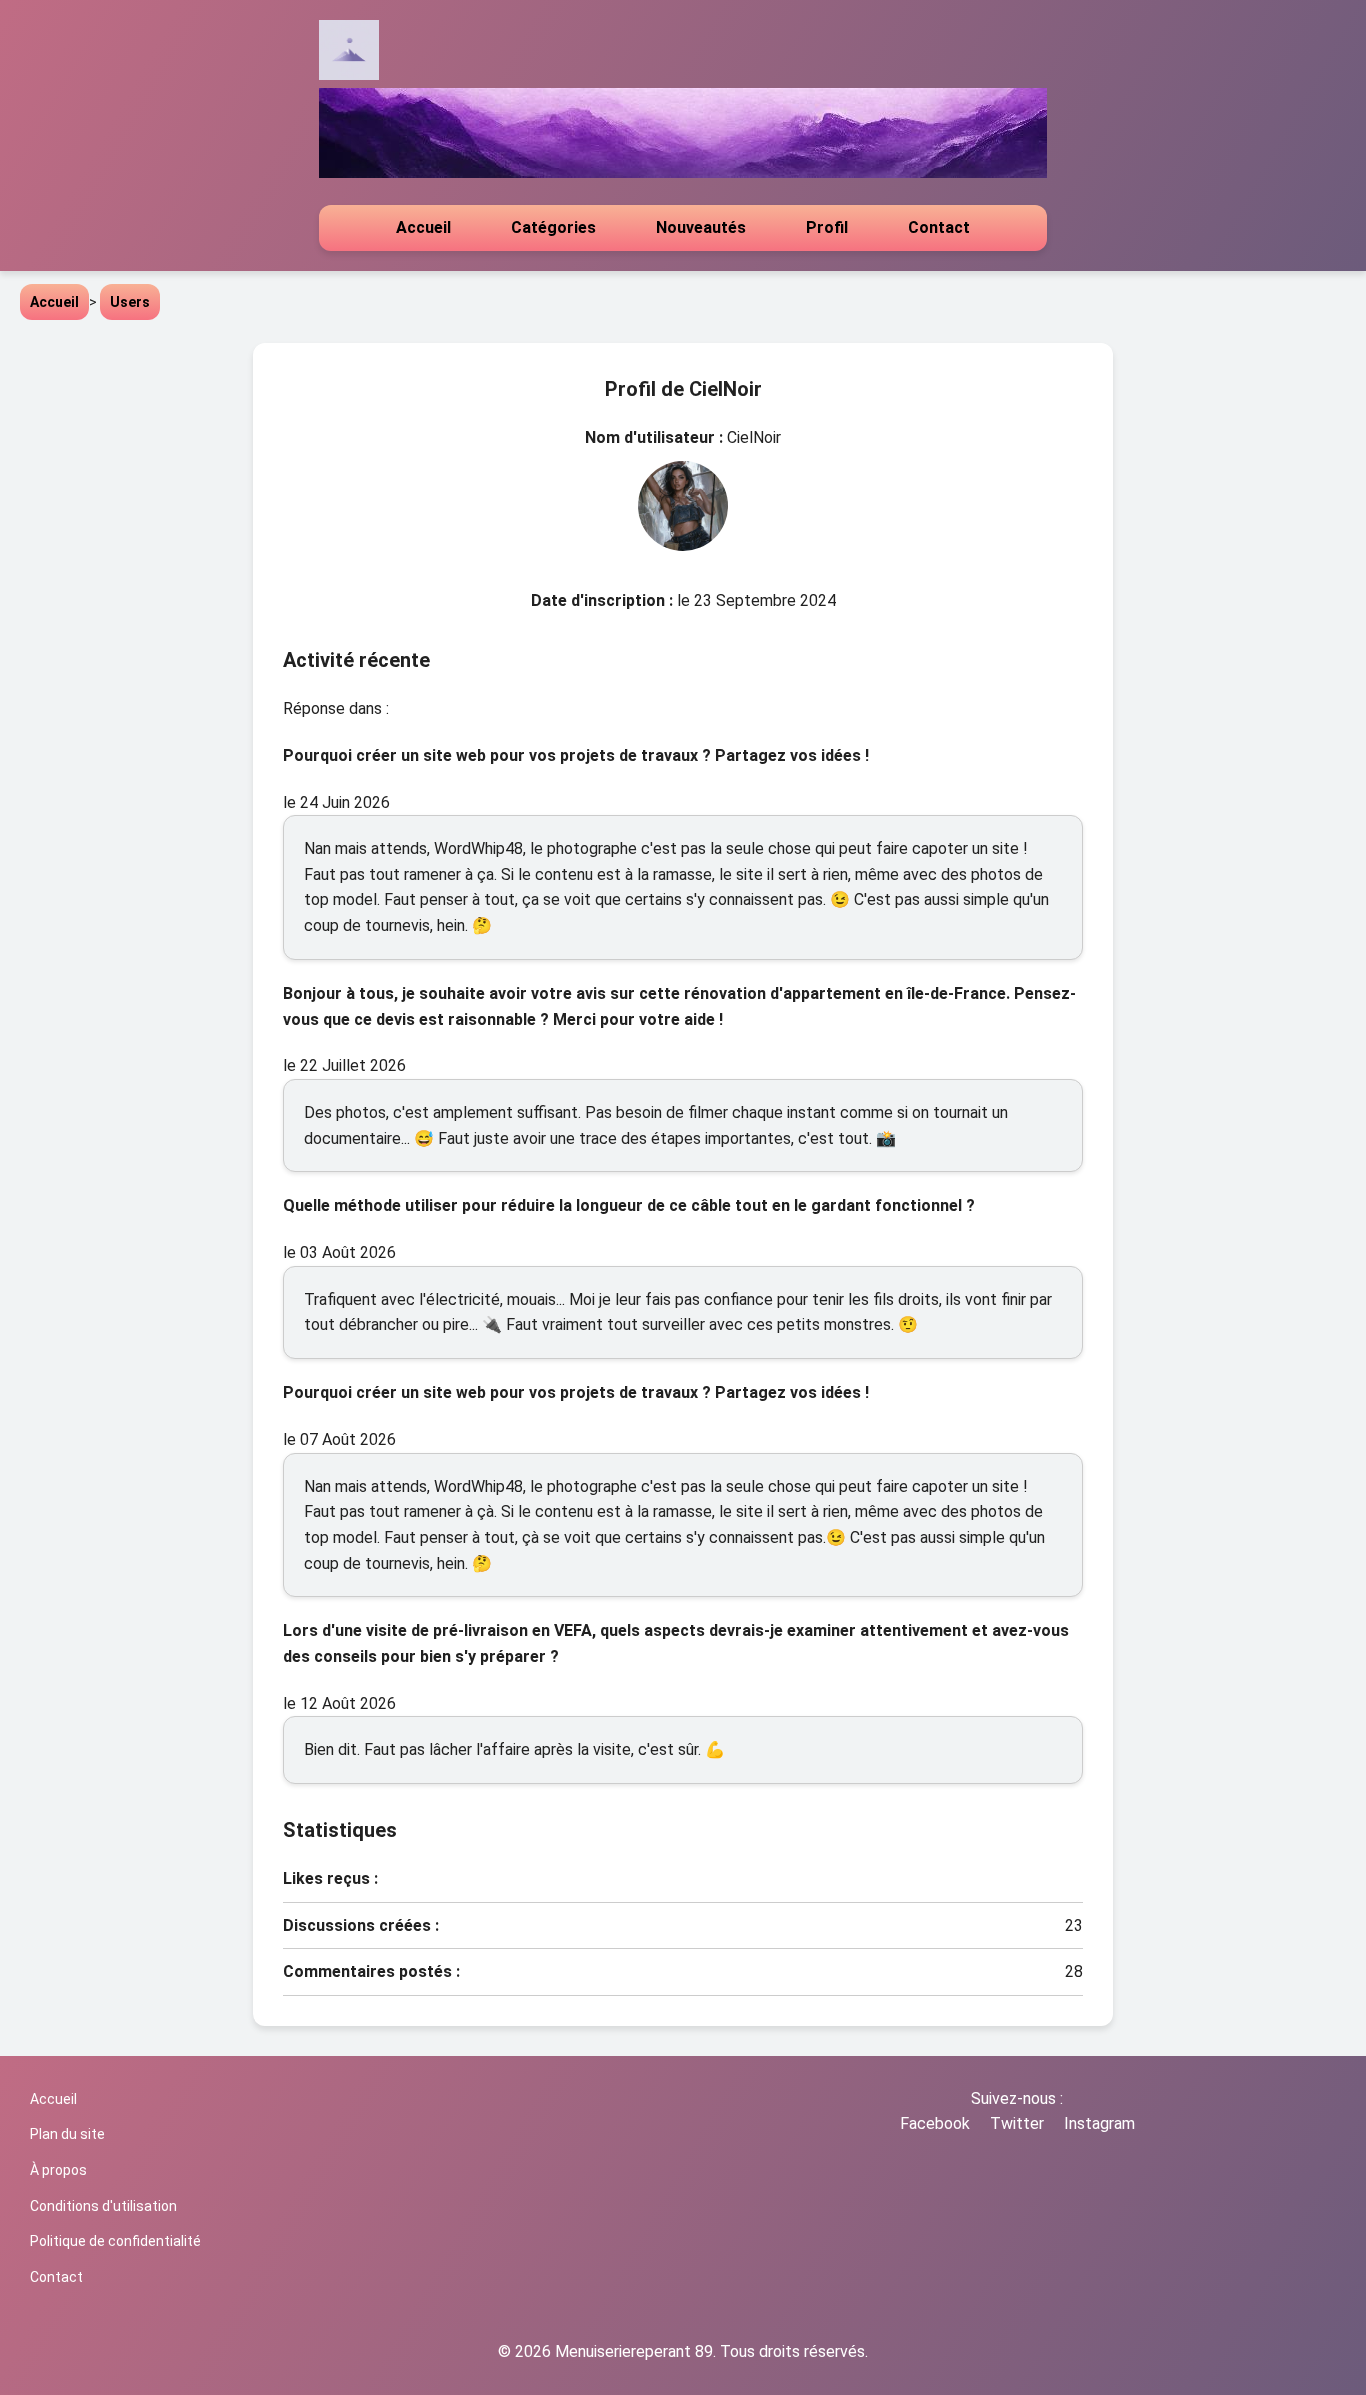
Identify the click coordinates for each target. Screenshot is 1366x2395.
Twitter (1017, 2123)
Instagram (1099, 2123)
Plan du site (67, 2134)
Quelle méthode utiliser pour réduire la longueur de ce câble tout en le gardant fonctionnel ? (629, 1205)
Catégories (553, 227)
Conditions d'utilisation (103, 2206)
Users (130, 302)
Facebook (935, 2123)
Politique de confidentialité (115, 2241)
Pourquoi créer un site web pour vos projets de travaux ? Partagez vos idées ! (576, 755)
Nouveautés (701, 227)
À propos (58, 2170)
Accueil (423, 227)
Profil (827, 227)
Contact (939, 227)
